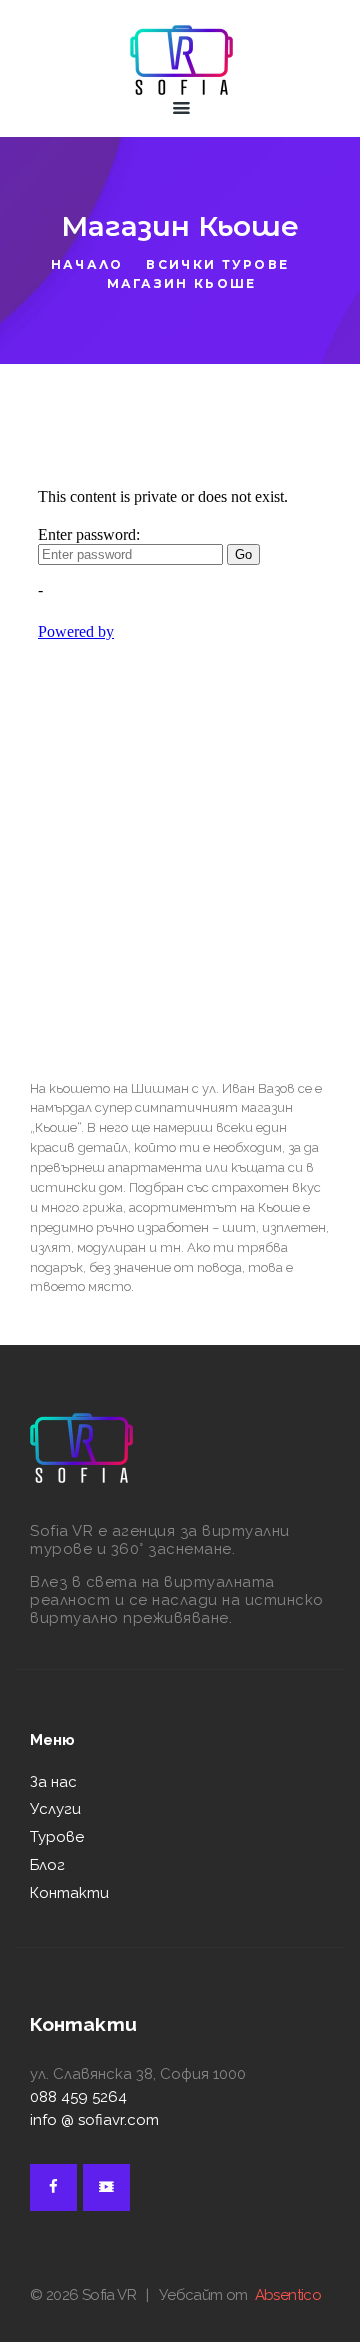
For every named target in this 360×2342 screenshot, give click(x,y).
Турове (57, 1837)
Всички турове (217, 264)
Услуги (55, 1809)
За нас (53, 1782)
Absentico (288, 2295)
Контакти (69, 1893)
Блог (47, 1865)
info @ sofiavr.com (94, 2120)
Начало (87, 264)
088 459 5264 (78, 2097)
